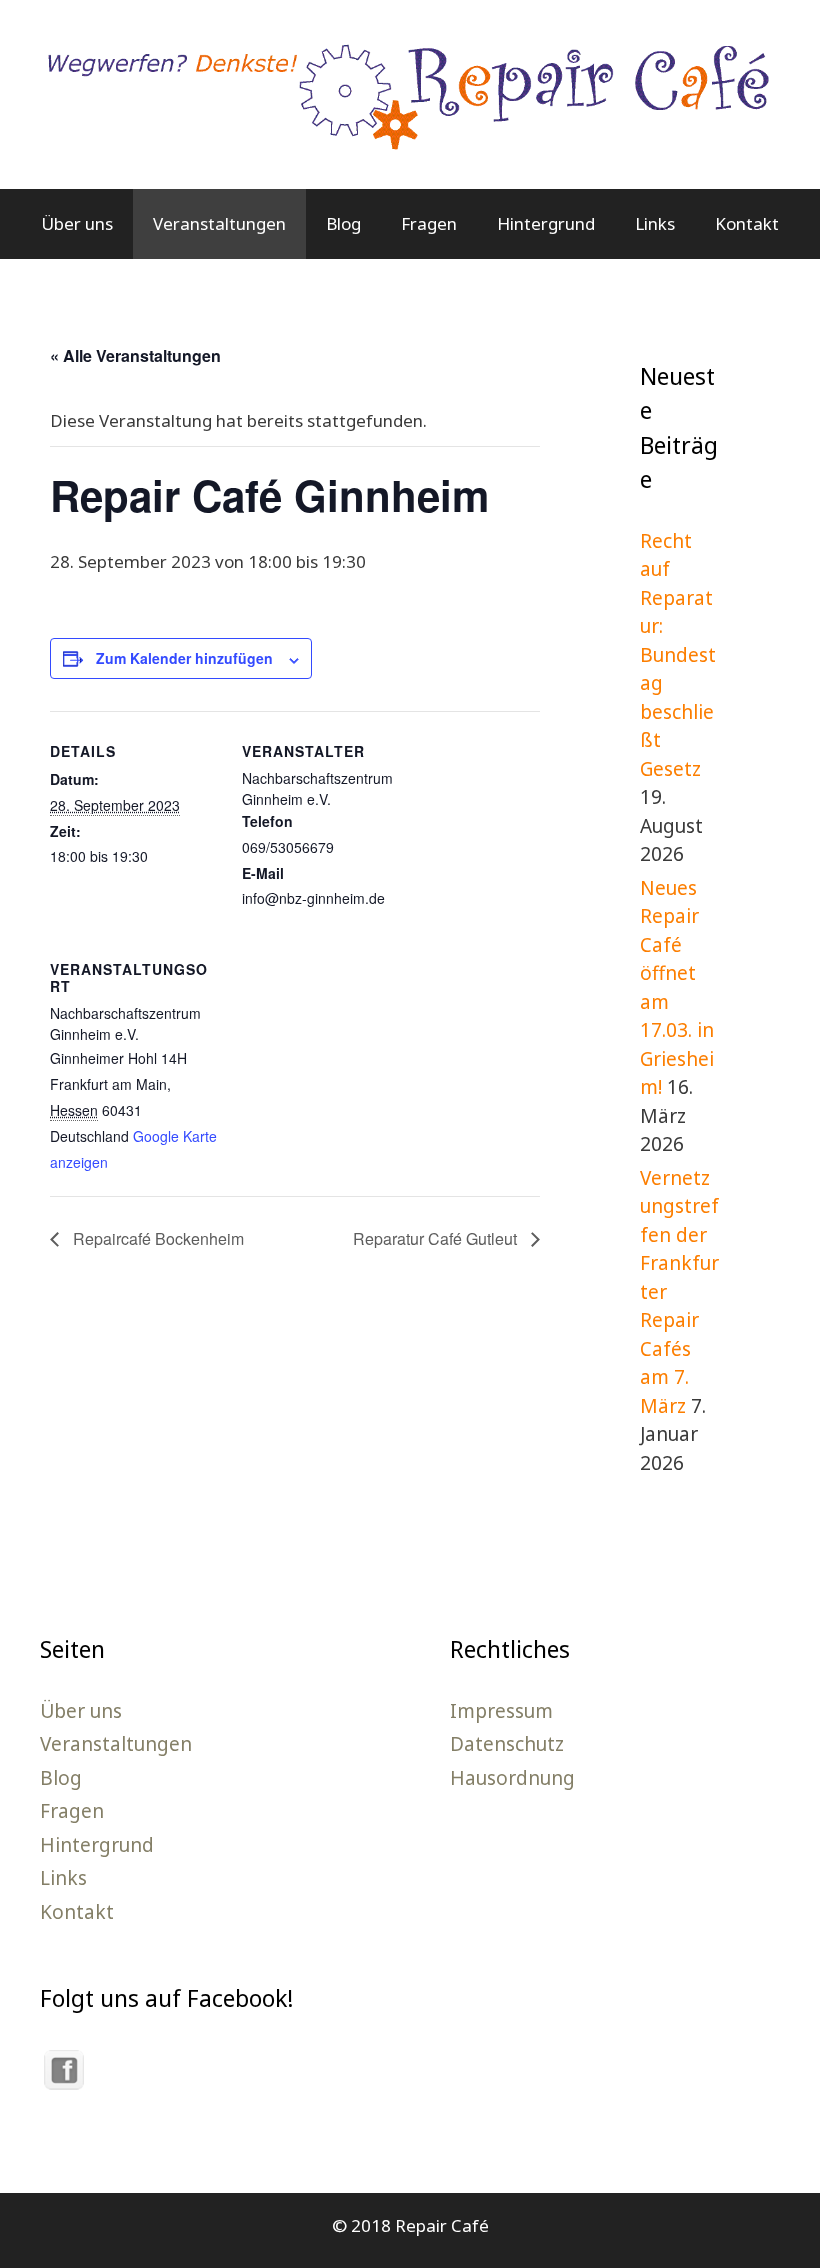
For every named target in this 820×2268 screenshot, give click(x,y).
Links (655, 223)
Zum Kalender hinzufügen (184, 658)
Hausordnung (512, 1778)
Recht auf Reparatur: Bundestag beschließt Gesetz (678, 655)
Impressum (501, 1711)
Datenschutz (507, 1744)
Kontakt (747, 223)
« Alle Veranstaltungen (135, 355)
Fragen (429, 223)
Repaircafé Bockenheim (156, 1238)
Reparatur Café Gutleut (437, 1238)
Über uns (77, 223)
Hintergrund (546, 223)
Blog (343, 223)
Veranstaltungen (219, 223)
